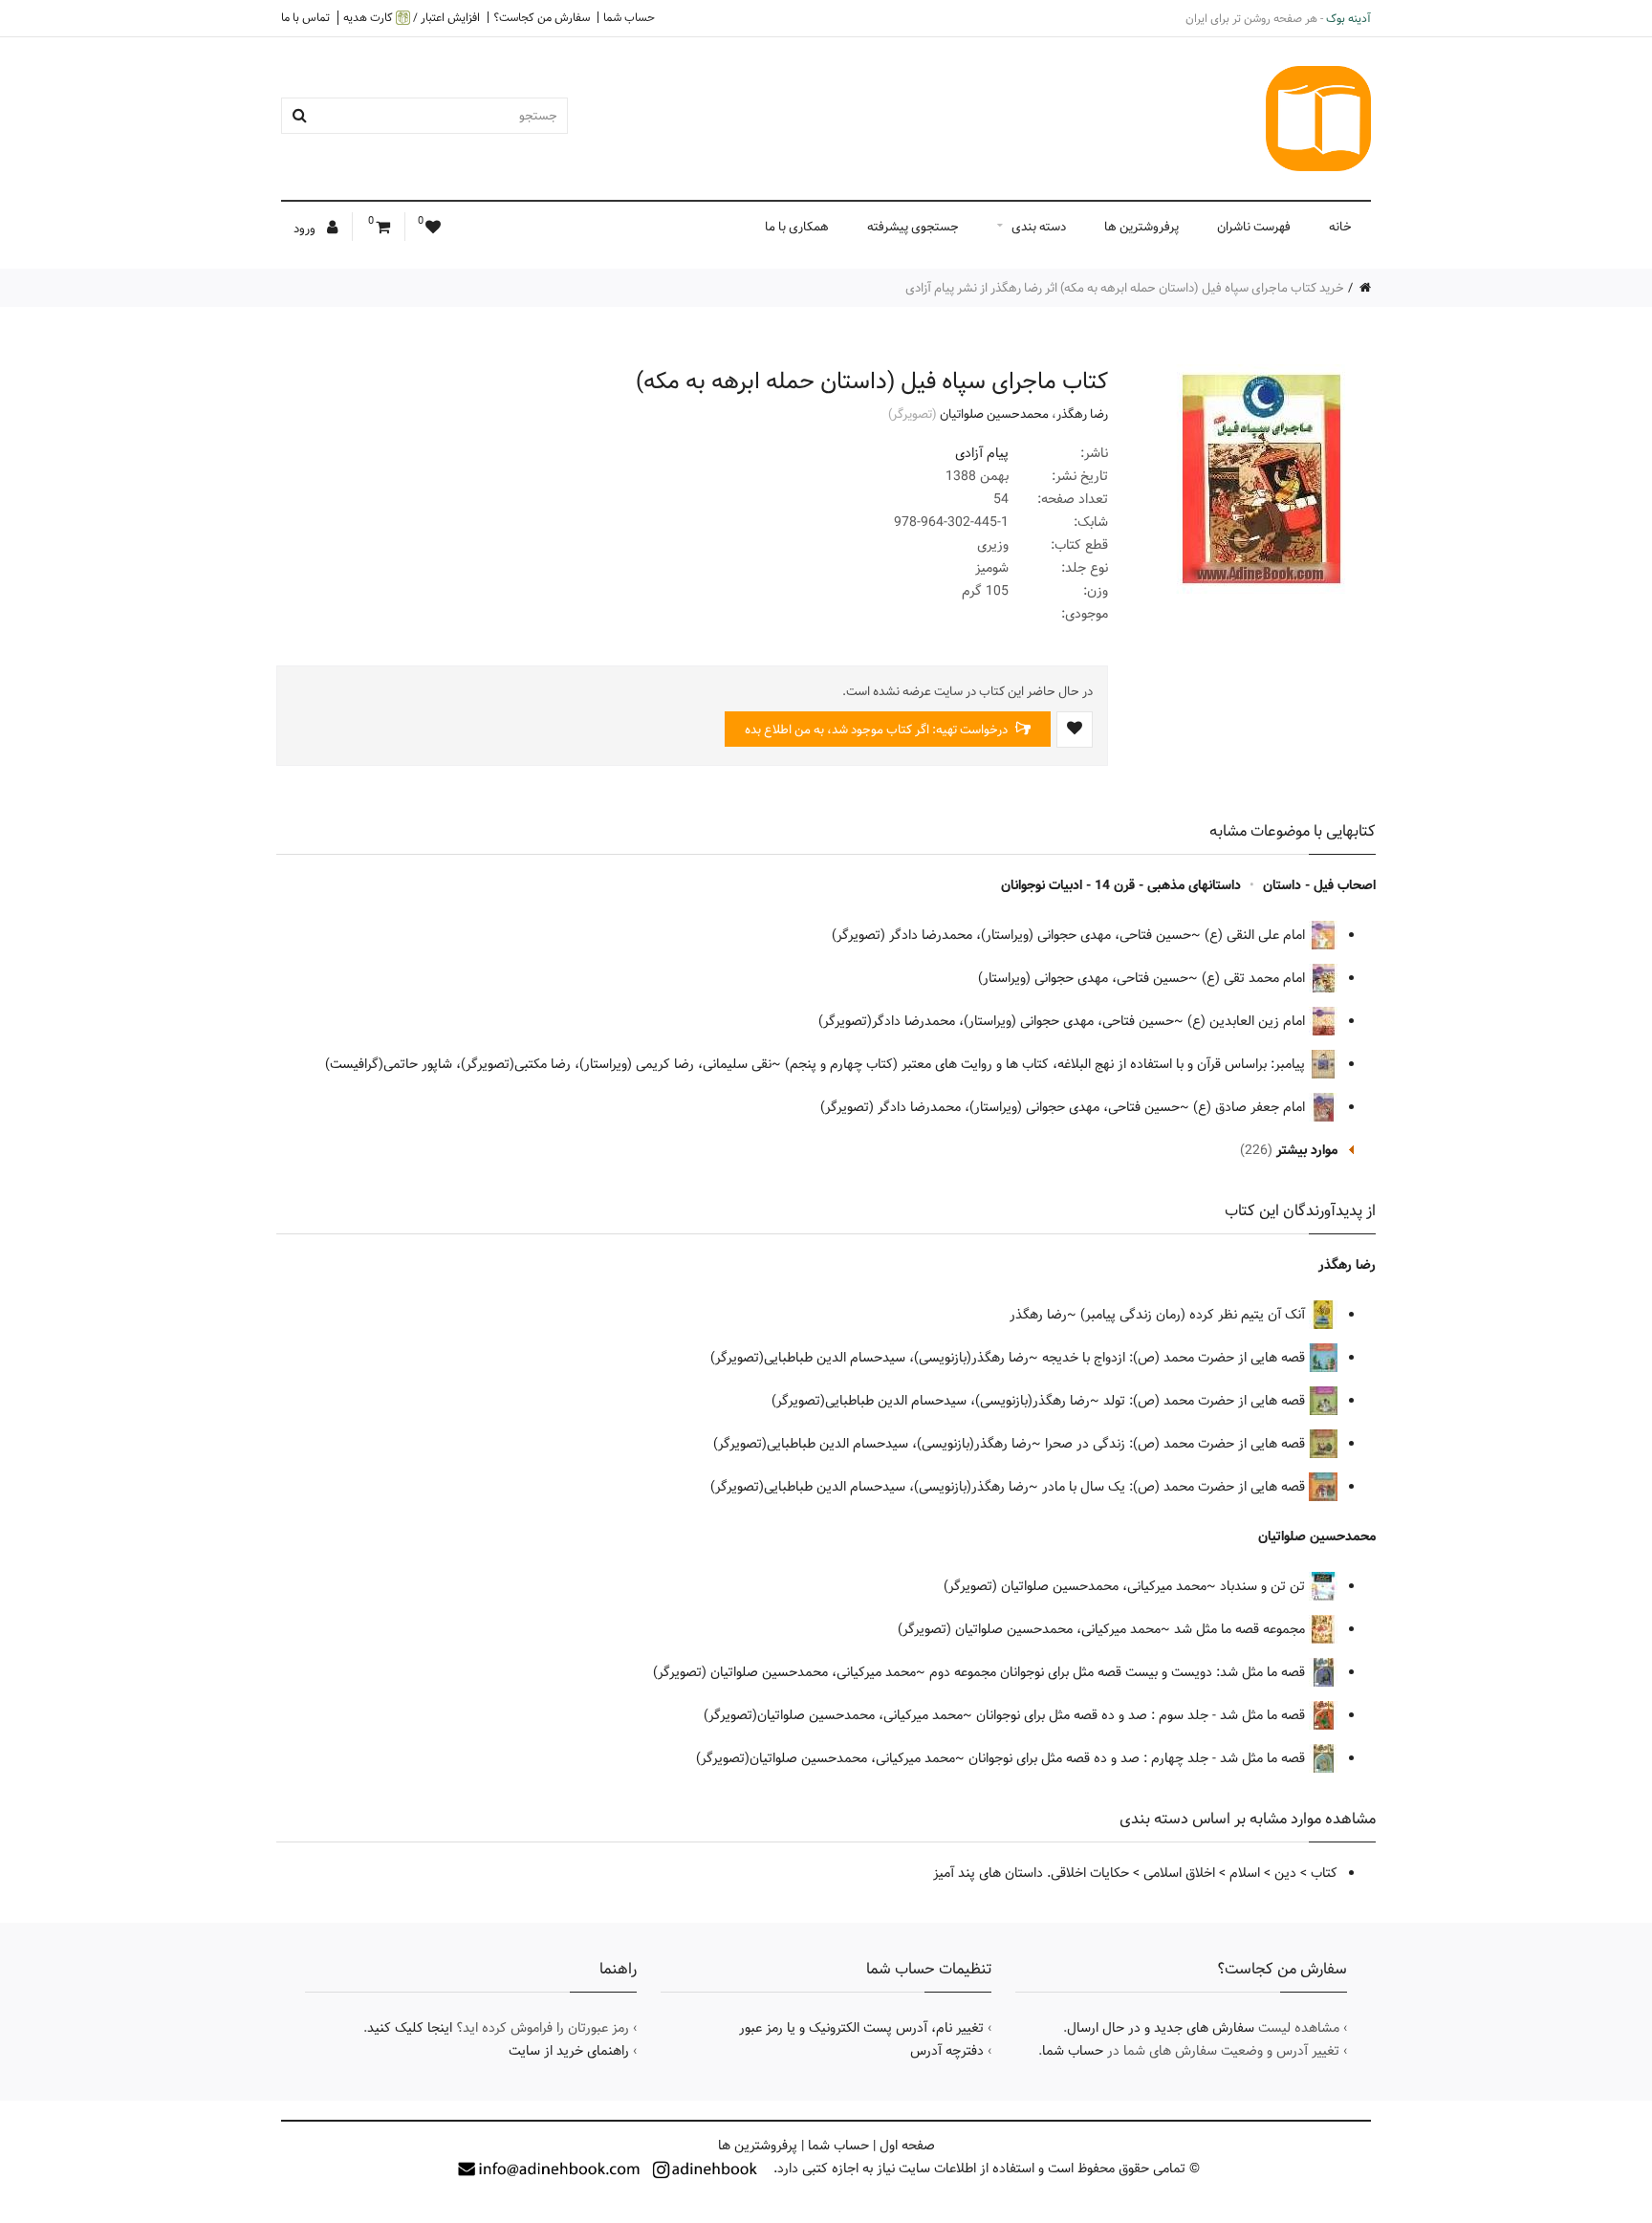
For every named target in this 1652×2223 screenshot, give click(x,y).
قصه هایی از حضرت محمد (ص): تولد (1206, 1401)
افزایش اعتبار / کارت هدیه (412, 18)
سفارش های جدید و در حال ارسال (1161, 2028)
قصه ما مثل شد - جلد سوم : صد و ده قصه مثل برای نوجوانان (1142, 1715)
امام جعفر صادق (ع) (1251, 1107)
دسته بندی (1039, 227)
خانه (1340, 227)
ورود (306, 229)
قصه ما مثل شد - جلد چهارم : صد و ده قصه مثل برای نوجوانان (1139, 1758)
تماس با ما (305, 17)
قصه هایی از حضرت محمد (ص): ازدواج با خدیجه (1175, 1358)
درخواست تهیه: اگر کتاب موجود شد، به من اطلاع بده (878, 730)
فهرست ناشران (1254, 227)
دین (1285, 1873)
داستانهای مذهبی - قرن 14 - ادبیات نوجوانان (1121, 885)
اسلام (1245, 1873)
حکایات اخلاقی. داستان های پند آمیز (1031, 1873)
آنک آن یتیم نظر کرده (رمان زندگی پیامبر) (1195, 1315)
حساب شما (629, 17)
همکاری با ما (797, 227)
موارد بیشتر (1307, 1150)
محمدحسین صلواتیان (994, 414)
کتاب (1324, 1873)
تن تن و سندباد (1264, 1586)
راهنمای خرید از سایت (569, 2051)
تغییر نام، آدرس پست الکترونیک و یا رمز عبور (861, 2028)
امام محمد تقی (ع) (1255, 978)
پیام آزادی (982, 453)
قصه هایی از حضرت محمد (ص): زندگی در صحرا (1177, 1444)
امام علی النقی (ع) (1257, 935)
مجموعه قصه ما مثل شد (1241, 1629)
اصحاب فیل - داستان (1319, 885)
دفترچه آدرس (947, 2051)
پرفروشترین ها (1141, 227)
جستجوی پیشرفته (913, 227)
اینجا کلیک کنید (410, 2028)
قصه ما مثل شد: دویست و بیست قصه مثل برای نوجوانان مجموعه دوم (1119, 1672)
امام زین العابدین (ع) (1248, 1021)
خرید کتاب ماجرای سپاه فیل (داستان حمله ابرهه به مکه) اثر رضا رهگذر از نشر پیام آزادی (1125, 288)
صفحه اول (907, 2146)
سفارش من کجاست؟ (542, 17)
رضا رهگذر (1082, 414)
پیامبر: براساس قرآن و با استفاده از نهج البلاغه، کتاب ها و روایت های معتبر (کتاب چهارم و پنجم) (1047, 1064)
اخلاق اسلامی (1179, 1873)
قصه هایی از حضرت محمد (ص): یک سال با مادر (1175, 1487)
